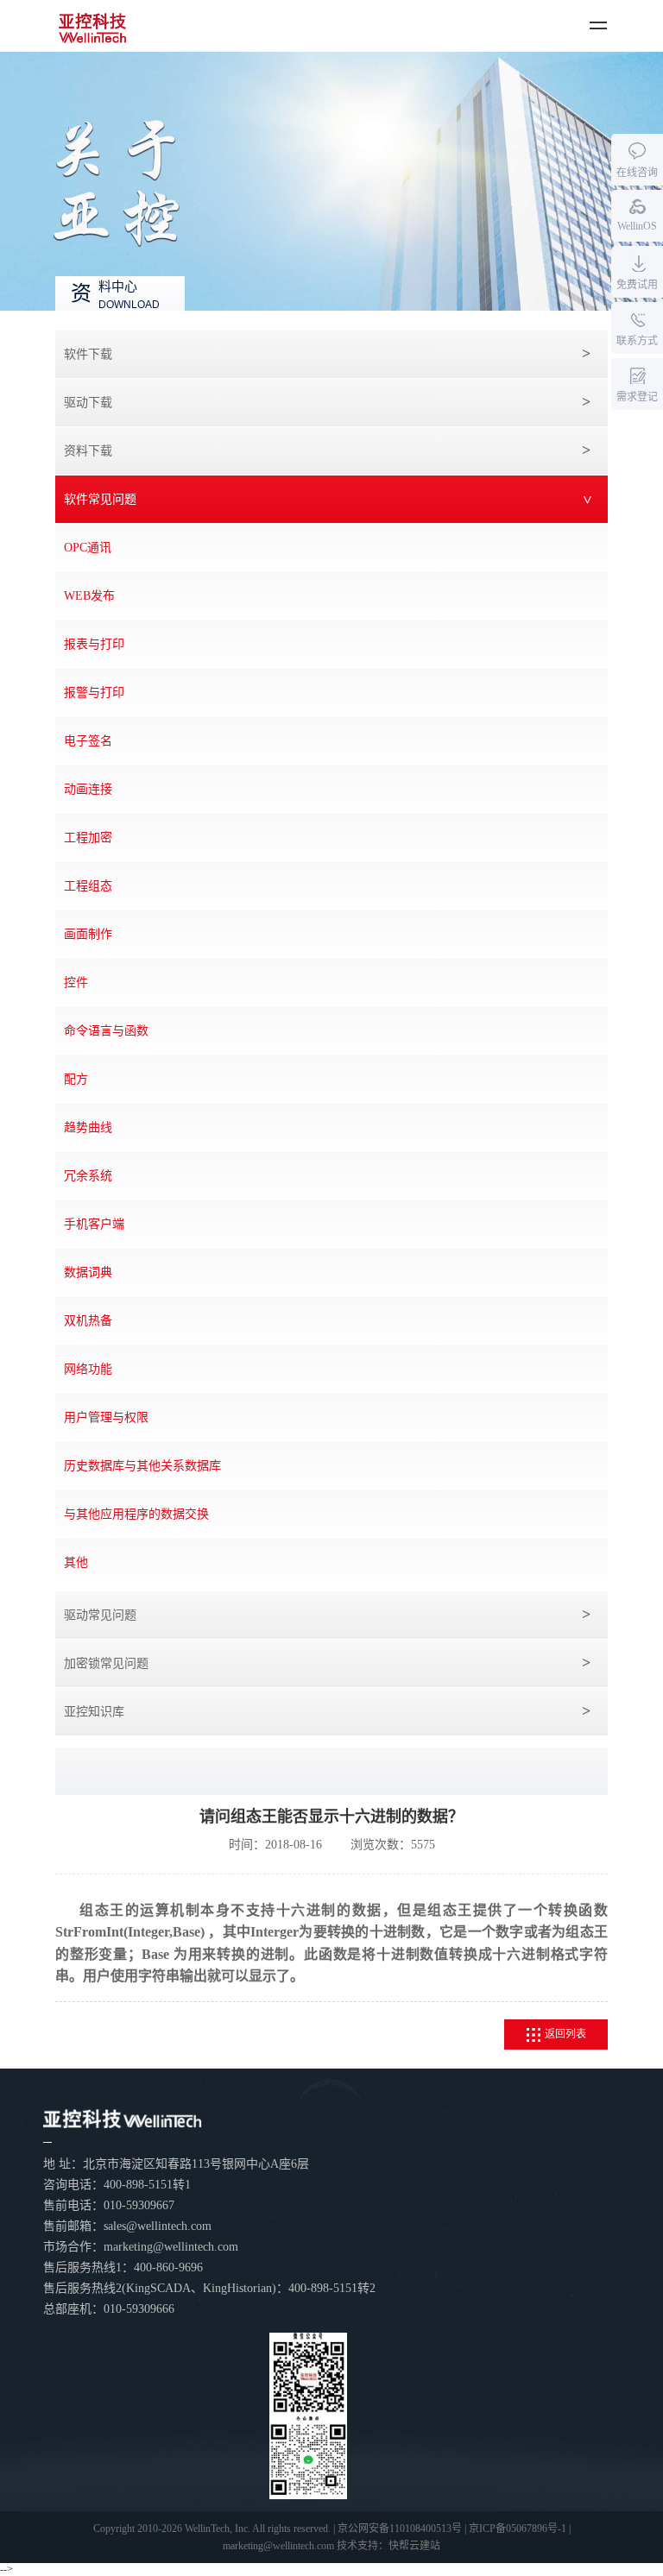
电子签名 (88, 741)
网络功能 (88, 1369)
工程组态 (88, 886)
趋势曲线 (88, 1127)
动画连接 (88, 789)
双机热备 (88, 1321)
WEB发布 (89, 596)
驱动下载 (88, 403)
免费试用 (637, 285)
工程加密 (88, 838)
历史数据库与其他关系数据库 (142, 1466)
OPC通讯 (88, 548)
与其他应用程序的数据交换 (136, 1514)
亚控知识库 (94, 1712)
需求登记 (637, 397)
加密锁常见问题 (106, 1663)
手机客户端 (94, 1224)
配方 (76, 1079)
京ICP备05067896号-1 (518, 2529)
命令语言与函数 (106, 1031)
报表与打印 (94, 644)
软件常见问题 (100, 499)
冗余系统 (88, 1176)
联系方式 (637, 341)
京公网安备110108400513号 (400, 2529)
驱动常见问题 (100, 1615)
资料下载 (88, 451)
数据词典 (88, 1272)
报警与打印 (94, 693)
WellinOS (637, 226)
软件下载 (88, 354)
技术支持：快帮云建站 (388, 2546)
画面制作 (88, 934)
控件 (76, 983)
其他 (76, 1562)
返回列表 (565, 2034)
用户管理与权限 (106, 1417)
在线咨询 (637, 173)
